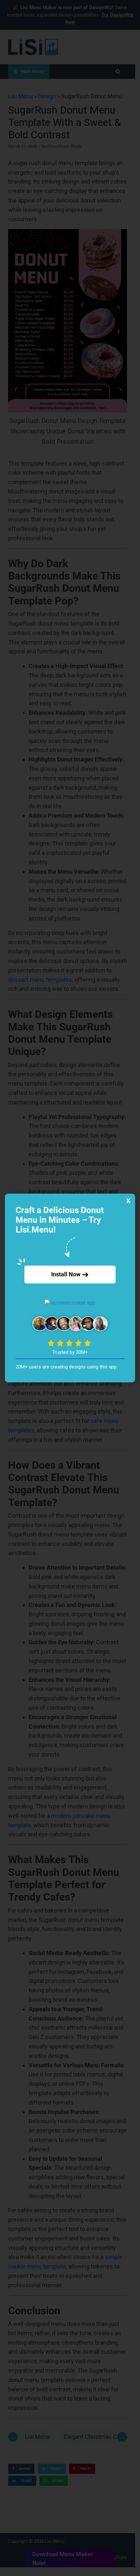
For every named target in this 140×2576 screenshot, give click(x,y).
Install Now (66, 1274)
